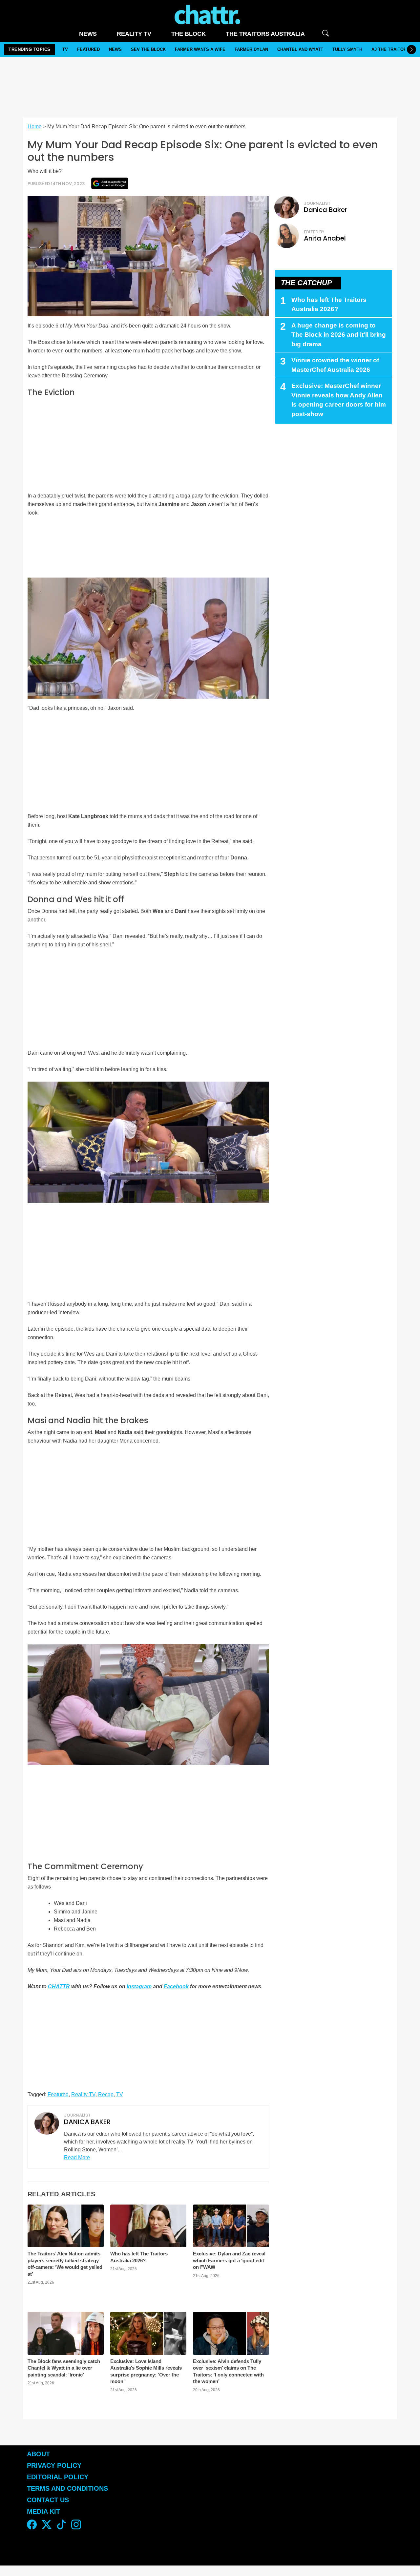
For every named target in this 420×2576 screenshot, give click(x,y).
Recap (106, 2094)
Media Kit (43, 2511)
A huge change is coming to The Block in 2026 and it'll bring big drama (339, 335)
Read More (77, 2157)
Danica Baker (325, 210)
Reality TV (134, 34)
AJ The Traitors (390, 49)
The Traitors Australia (265, 34)
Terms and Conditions (67, 2488)
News (88, 34)
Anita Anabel (325, 238)
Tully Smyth (347, 49)
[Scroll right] (411, 50)
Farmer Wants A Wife (200, 49)
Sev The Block (148, 49)
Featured (88, 49)
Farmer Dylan (251, 49)
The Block (189, 34)
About (38, 2454)
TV (65, 49)
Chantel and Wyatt (300, 49)
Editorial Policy (59, 2477)
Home (35, 127)
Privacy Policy (54, 2465)
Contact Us (48, 2500)
